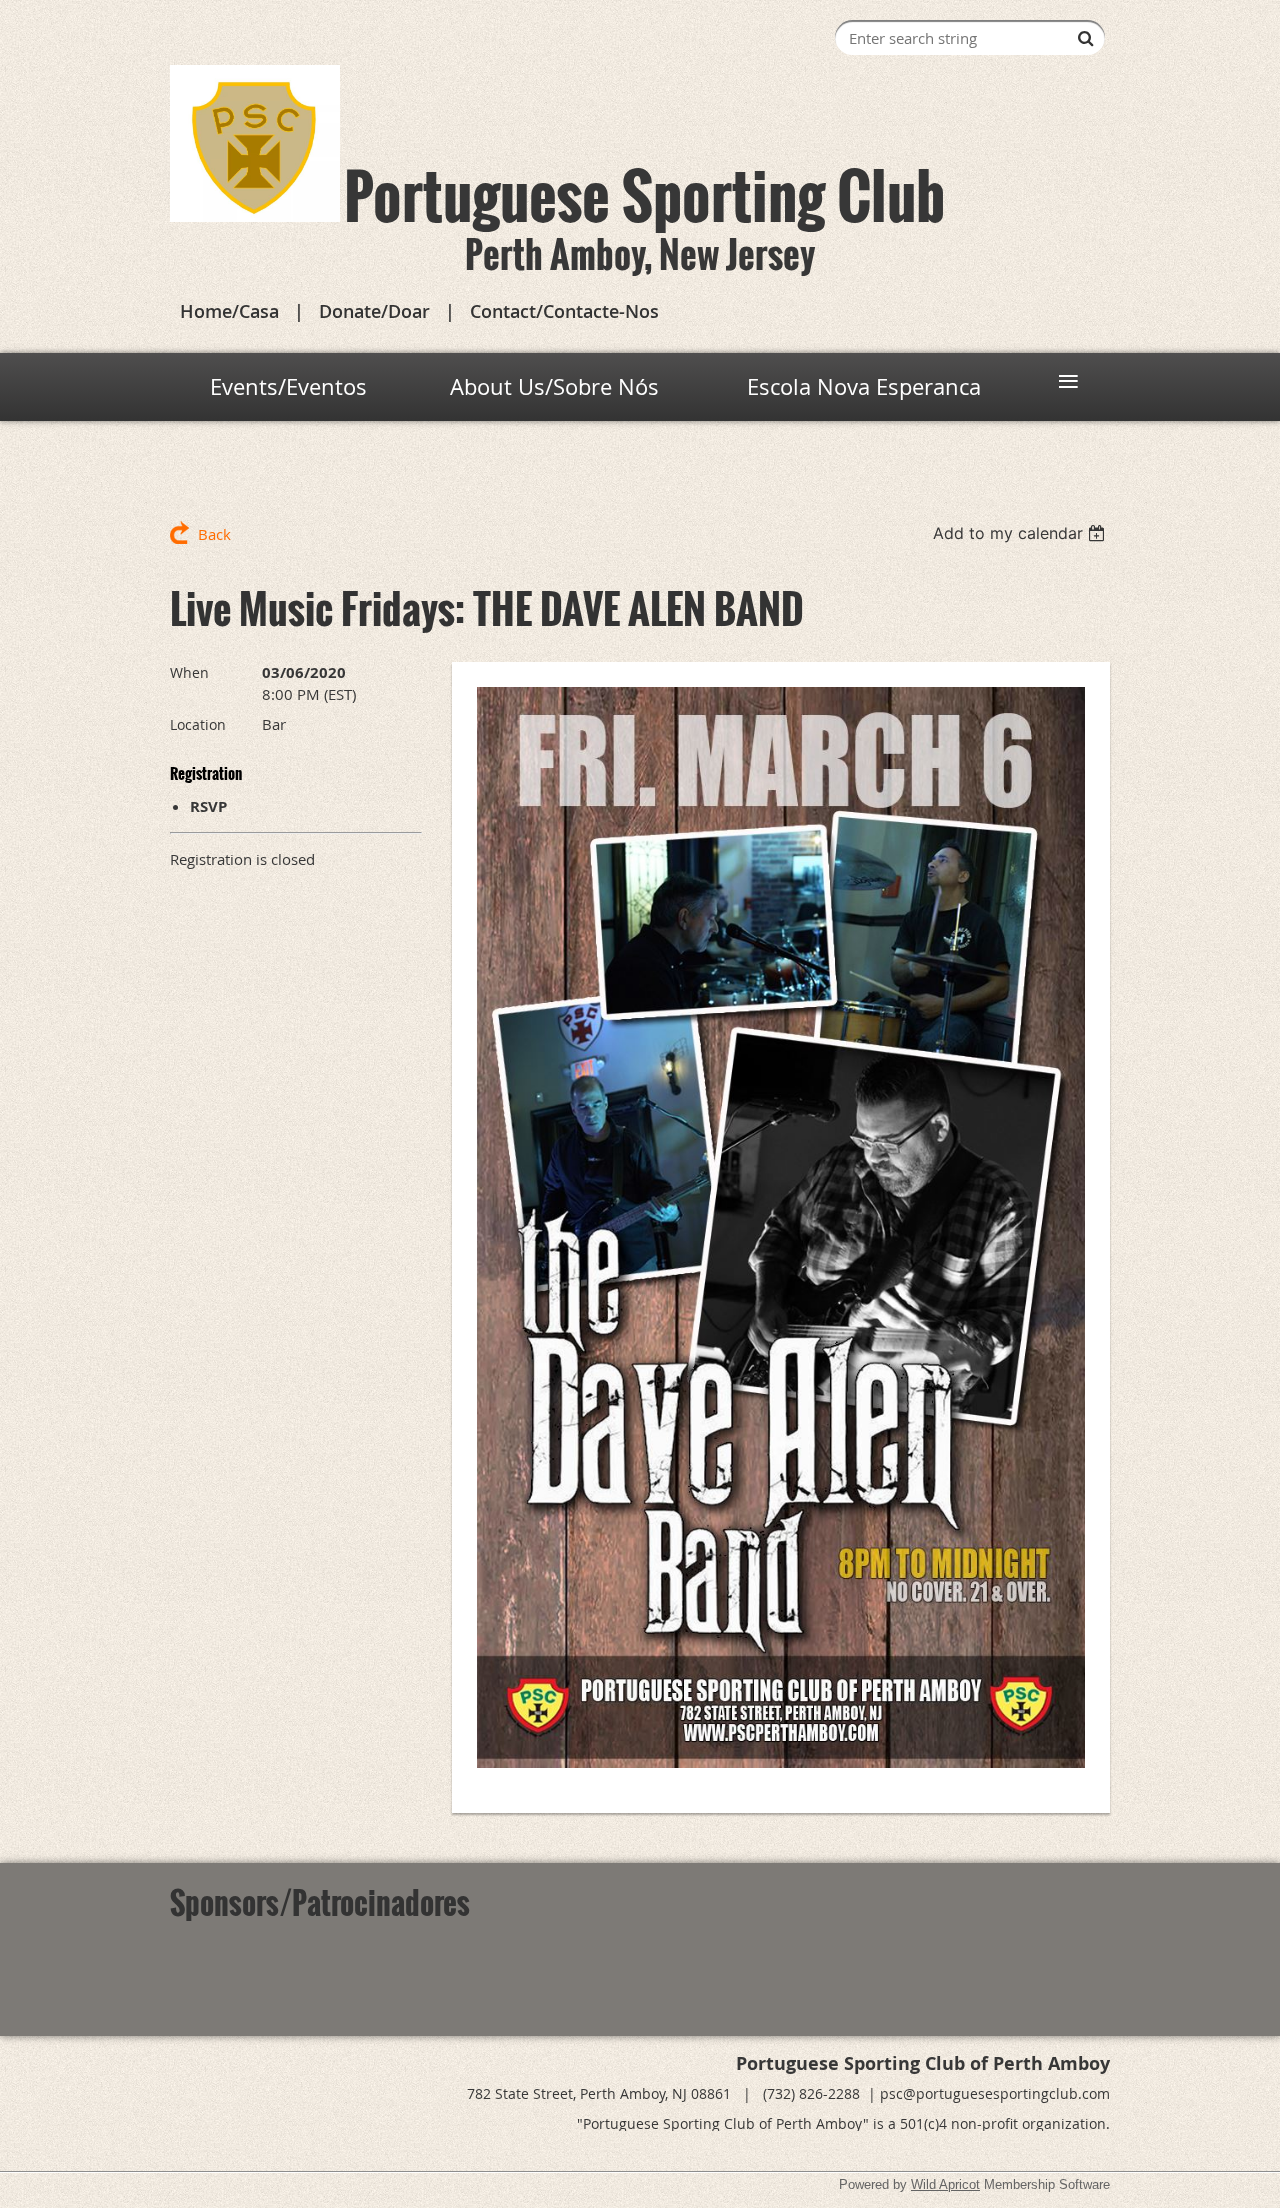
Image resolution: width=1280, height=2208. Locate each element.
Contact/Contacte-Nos (564, 311)
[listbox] (1021, 533)
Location (198, 724)
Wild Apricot (945, 2184)
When (189, 672)
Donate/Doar (374, 311)
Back (214, 534)
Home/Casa (229, 311)
